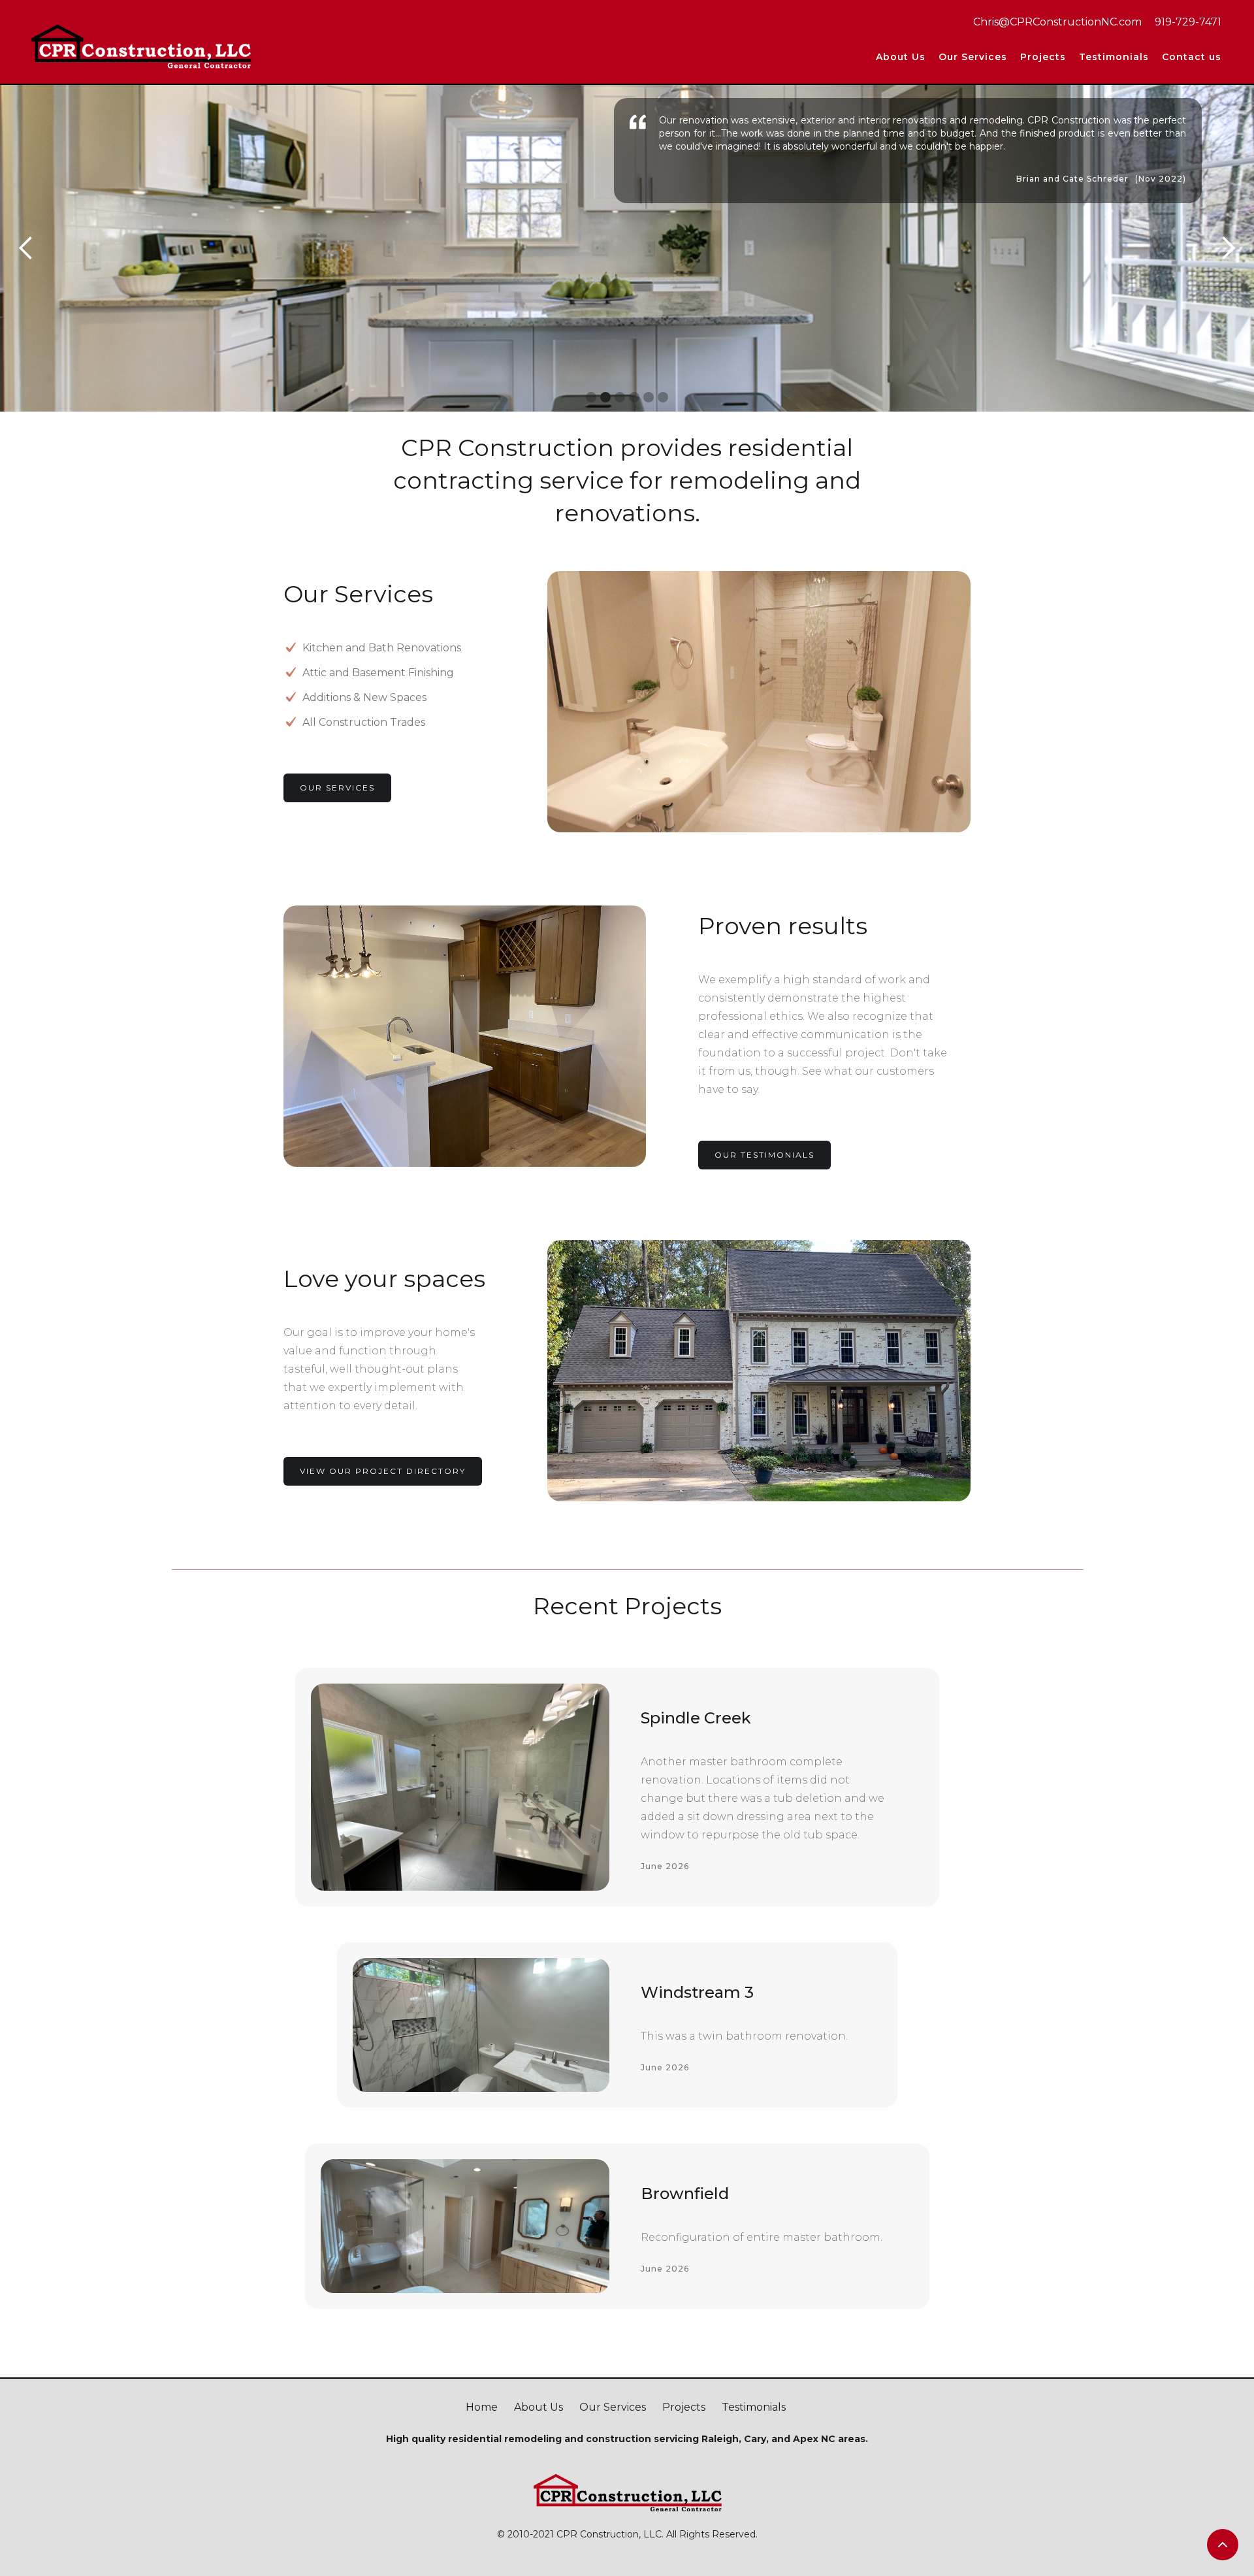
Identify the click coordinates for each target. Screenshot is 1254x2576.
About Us (901, 57)
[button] (1043, 57)
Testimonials (1114, 57)
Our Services (973, 57)
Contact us (1192, 57)
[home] (140, 45)
